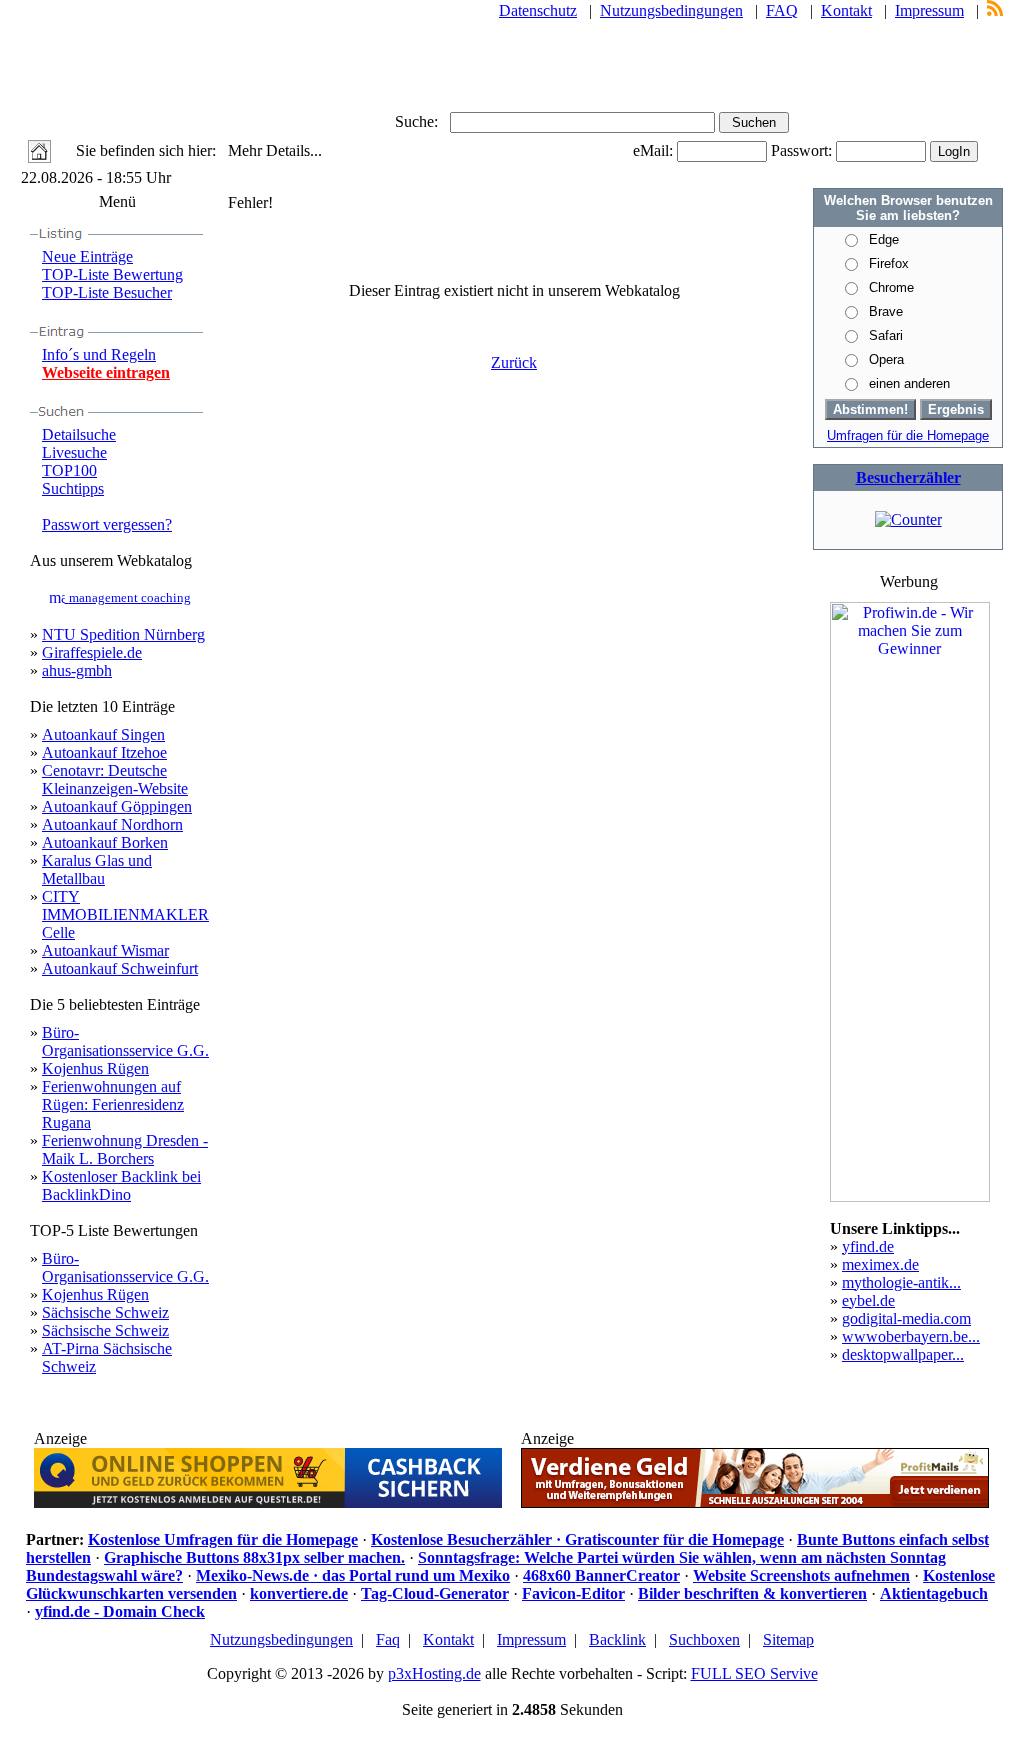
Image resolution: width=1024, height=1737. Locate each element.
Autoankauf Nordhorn (112, 824)
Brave (886, 311)
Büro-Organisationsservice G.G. (125, 1041)
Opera (886, 359)
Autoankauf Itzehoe (104, 752)
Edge (884, 239)
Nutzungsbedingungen (671, 10)
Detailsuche (79, 434)
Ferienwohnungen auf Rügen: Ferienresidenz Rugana (113, 1104)
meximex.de (880, 1264)
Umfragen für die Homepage (908, 435)
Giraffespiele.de (92, 652)
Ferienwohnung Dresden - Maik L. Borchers (125, 1149)
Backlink (617, 1639)
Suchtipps (73, 488)
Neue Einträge (87, 256)
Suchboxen (704, 1639)
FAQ (782, 10)
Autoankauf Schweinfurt (120, 968)
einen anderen (909, 383)
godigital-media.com (906, 1318)
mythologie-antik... (901, 1282)
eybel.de (868, 1300)
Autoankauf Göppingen (117, 806)
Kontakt (846, 10)
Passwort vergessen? (107, 524)
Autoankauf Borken (105, 842)
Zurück (514, 362)
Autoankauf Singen (103, 734)
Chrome (891, 287)
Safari (886, 335)
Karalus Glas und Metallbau (97, 869)
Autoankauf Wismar (105, 950)
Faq (388, 1639)
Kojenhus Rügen (95, 1068)
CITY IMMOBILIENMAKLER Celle (125, 914)
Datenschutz (538, 10)
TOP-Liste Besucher (107, 292)
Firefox (889, 263)
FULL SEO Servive (754, 1673)
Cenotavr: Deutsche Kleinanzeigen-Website (115, 779)
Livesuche (74, 452)
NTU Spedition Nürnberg (123, 634)
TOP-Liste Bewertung (112, 274)
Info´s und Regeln (99, 354)
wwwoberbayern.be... (911, 1336)
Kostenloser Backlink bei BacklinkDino (121, 1185)
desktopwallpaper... (903, 1354)
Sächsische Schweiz (105, 1312)
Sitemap (788, 1639)
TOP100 (69, 470)
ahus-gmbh (77, 670)
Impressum (929, 10)
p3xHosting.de (434, 1673)
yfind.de (868, 1246)
